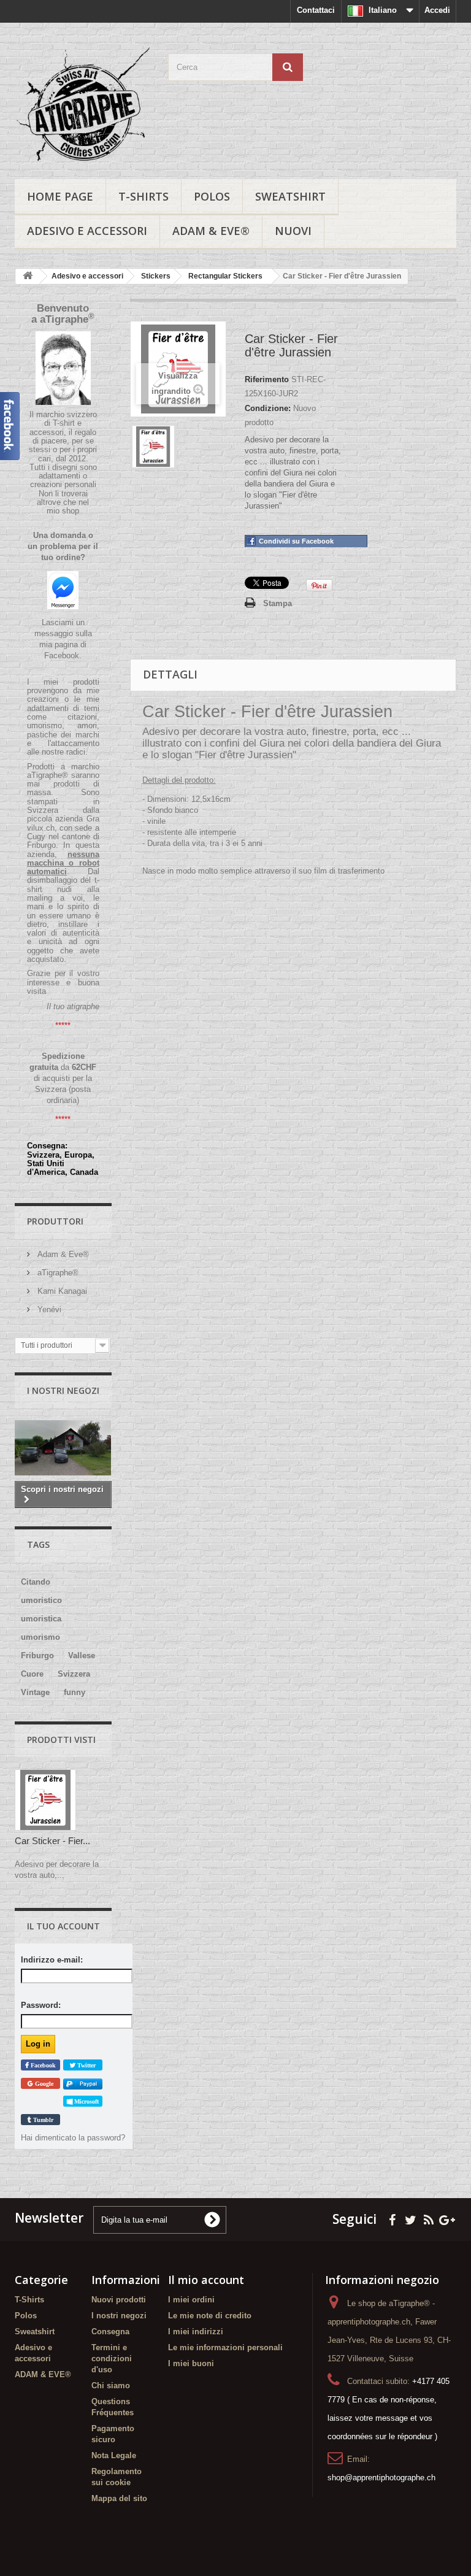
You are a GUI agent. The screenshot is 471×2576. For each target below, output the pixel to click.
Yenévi (48, 1309)
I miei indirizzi (196, 2332)
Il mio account (206, 2280)
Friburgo (37, 1655)
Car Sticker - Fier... (52, 1841)
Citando (36, 1582)
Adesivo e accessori (87, 231)
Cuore (32, 1674)
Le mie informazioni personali (225, 2347)
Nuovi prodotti (119, 2300)
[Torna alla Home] (28, 276)
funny (75, 1692)
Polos (212, 196)
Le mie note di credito (210, 2316)
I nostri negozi (63, 1390)
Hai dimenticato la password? (73, 2138)
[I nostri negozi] (63, 1448)
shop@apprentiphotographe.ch (381, 2478)
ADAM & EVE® (211, 231)
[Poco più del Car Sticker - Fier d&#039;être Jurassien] (45, 1800)
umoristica (41, 1619)
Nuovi (293, 231)
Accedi (437, 10)
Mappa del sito (119, 2498)
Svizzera (74, 1674)
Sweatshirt (290, 196)
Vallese (82, 1655)
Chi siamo (111, 2386)
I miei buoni (191, 2363)
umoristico (41, 1600)
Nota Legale (114, 2455)
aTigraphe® (57, 1273)
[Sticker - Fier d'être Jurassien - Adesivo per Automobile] (153, 447)
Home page (60, 196)
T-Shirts (144, 196)
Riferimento (267, 379)
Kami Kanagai (61, 1291)
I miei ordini (191, 2300)
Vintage (35, 1692)
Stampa (278, 603)
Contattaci (316, 10)
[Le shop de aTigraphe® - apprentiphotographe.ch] (82, 106)
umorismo (40, 1637)
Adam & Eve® (62, 1254)
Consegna (110, 2332)
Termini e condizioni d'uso (112, 2359)
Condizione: (268, 408)
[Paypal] (83, 2084)
